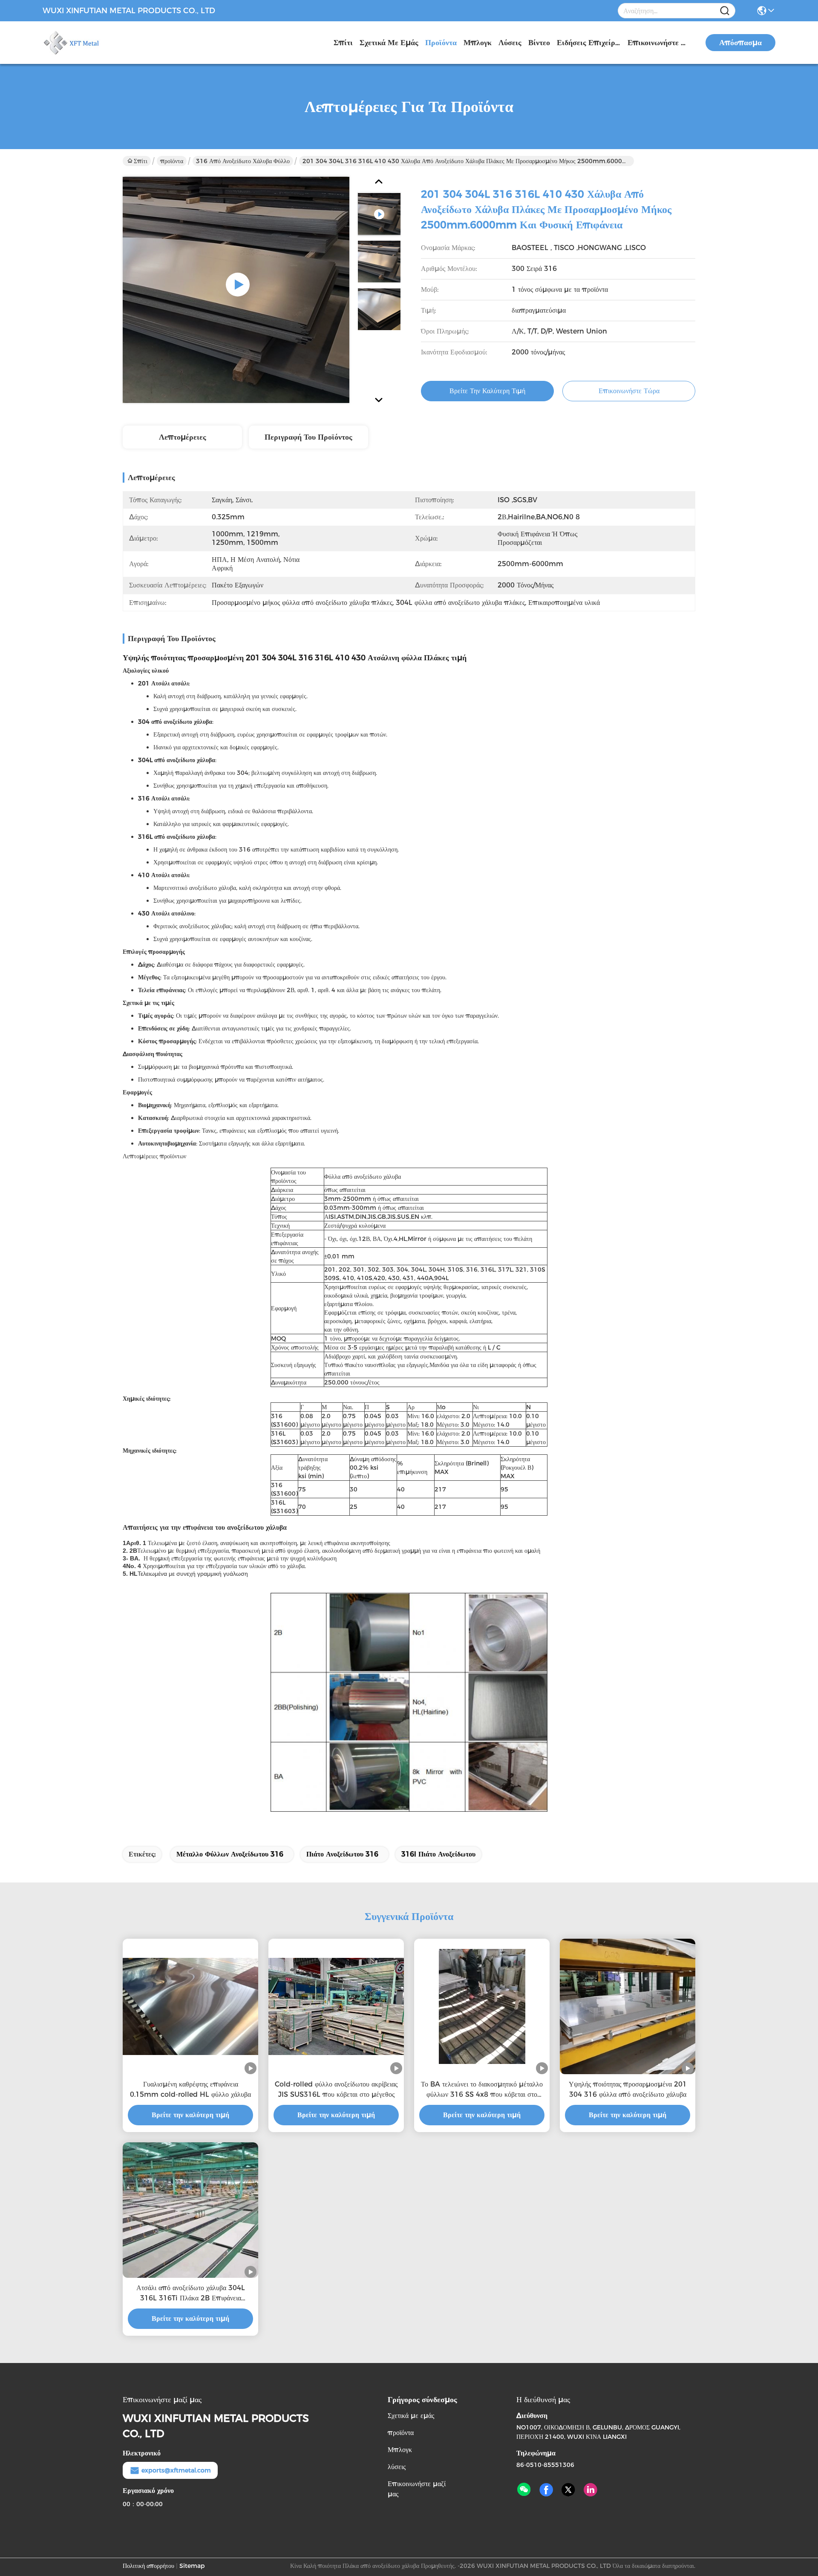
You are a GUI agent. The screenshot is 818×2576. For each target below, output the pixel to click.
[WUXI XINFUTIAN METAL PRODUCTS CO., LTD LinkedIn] (590, 2490)
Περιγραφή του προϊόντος (308, 437)
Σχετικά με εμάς (389, 43)
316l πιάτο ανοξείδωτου (438, 1854)
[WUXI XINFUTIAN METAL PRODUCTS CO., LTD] (89, 43)
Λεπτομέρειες (183, 437)
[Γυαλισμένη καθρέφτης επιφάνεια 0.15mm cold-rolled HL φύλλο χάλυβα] (190, 2006)
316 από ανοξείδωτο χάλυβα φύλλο (243, 161)
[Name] (725, 11)
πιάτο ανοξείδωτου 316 (342, 1854)
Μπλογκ (478, 43)
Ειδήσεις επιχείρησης (589, 43)
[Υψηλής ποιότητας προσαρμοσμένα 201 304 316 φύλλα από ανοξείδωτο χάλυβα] (628, 2006)
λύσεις (510, 43)
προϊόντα (441, 43)
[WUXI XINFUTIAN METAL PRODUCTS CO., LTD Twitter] (568, 2490)
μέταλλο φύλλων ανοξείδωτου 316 (230, 1854)
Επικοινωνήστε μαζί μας (660, 43)
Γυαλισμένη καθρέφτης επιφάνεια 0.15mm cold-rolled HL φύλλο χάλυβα (190, 2089)
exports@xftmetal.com (176, 2470)
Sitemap (192, 2566)
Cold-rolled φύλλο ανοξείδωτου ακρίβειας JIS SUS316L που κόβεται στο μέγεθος (336, 2089)
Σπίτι (343, 43)
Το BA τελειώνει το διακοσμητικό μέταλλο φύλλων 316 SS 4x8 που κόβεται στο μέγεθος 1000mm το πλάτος (482, 2090)
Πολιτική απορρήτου (148, 2566)
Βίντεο (539, 43)
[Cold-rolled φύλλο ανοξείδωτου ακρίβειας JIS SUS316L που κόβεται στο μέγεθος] (336, 2006)
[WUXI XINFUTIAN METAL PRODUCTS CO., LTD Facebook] (546, 2490)
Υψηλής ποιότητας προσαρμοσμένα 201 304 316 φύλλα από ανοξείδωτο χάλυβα (628, 2089)
